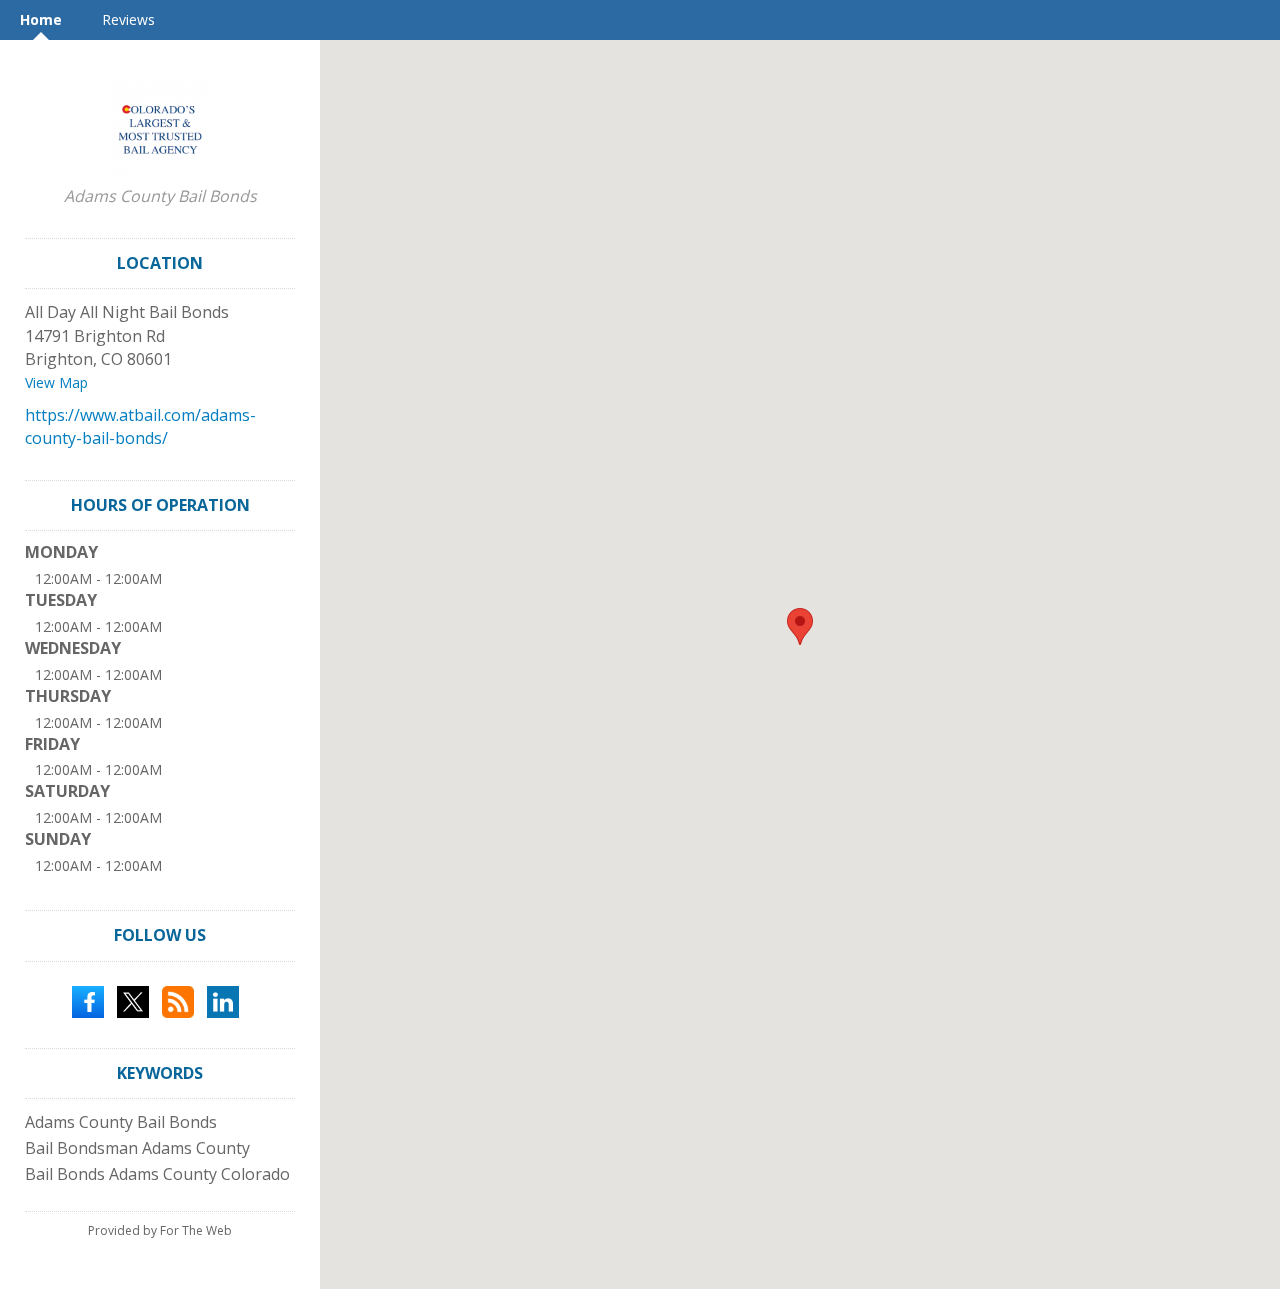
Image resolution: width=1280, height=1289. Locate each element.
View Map (56, 382)
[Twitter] (133, 1000)
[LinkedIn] (223, 1000)
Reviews (128, 19)
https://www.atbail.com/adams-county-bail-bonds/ (140, 426)
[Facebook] (88, 1000)
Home (41, 19)
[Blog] (178, 1000)
